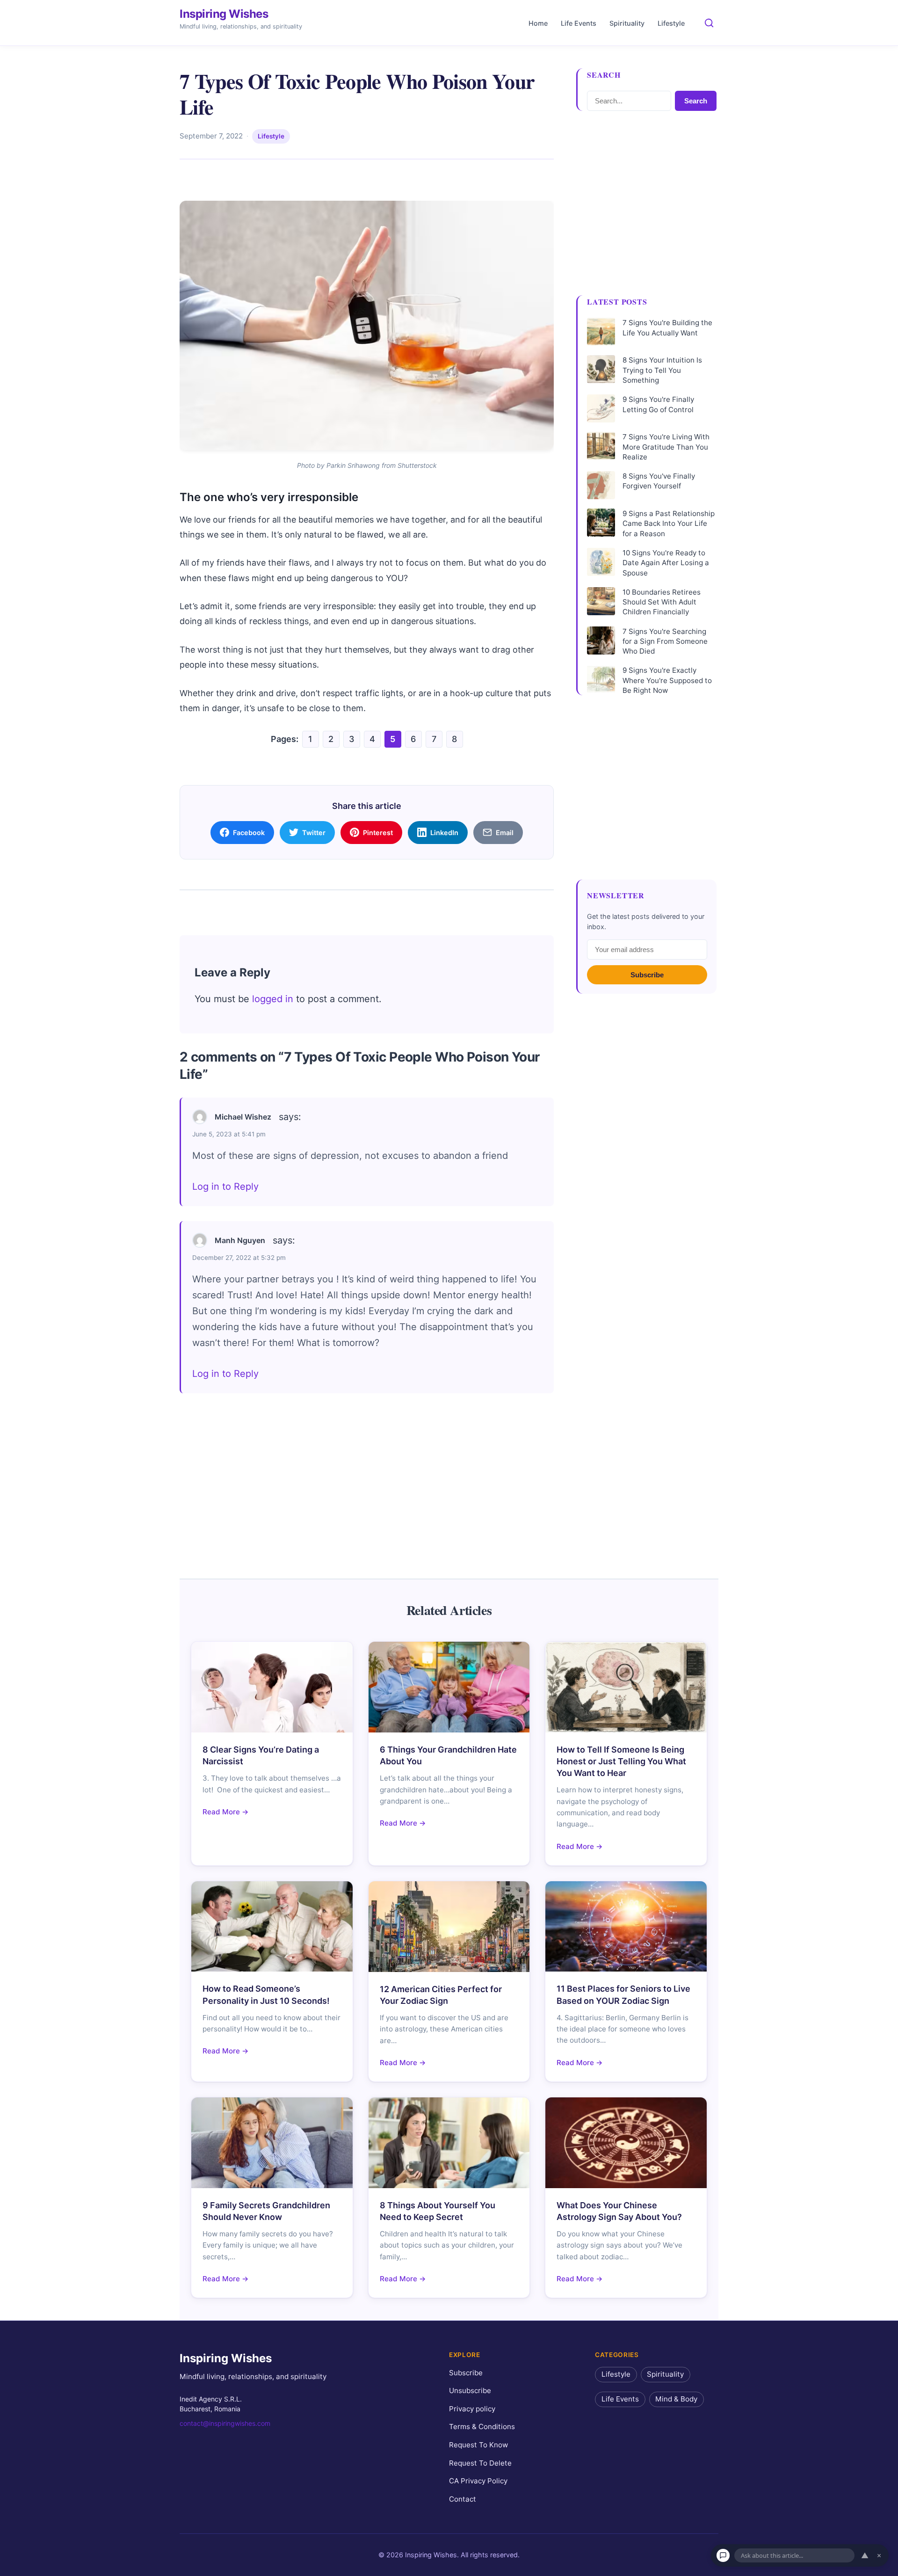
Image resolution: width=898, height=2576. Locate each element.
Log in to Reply (225, 1186)
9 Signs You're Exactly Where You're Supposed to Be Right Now (667, 680)
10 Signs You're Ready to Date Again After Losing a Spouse (666, 563)
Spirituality (627, 23)
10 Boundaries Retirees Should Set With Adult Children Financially (662, 602)
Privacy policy (472, 2409)
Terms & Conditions (482, 2427)
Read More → (226, 1812)
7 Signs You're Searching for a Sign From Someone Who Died (665, 641)
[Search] (709, 23)
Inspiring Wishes (224, 14)
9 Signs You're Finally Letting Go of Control (658, 404)
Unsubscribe (470, 2390)
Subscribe (647, 975)
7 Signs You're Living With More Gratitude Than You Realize (666, 447)
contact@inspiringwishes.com (225, 2423)
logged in (273, 999)
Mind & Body (676, 2399)
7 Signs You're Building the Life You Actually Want (667, 327)
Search (696, 101)
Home (538, 23)
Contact (463, 2499)
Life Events (579, 23)
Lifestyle (671, 23)
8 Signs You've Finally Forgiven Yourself (659, 481)
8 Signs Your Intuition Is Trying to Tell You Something (662, 370)
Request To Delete (480, 2463)
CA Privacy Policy (478, 2481)
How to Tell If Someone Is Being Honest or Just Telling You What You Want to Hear (621, 1761)
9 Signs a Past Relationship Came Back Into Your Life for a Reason (669, 524)
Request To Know (478, 2445)
